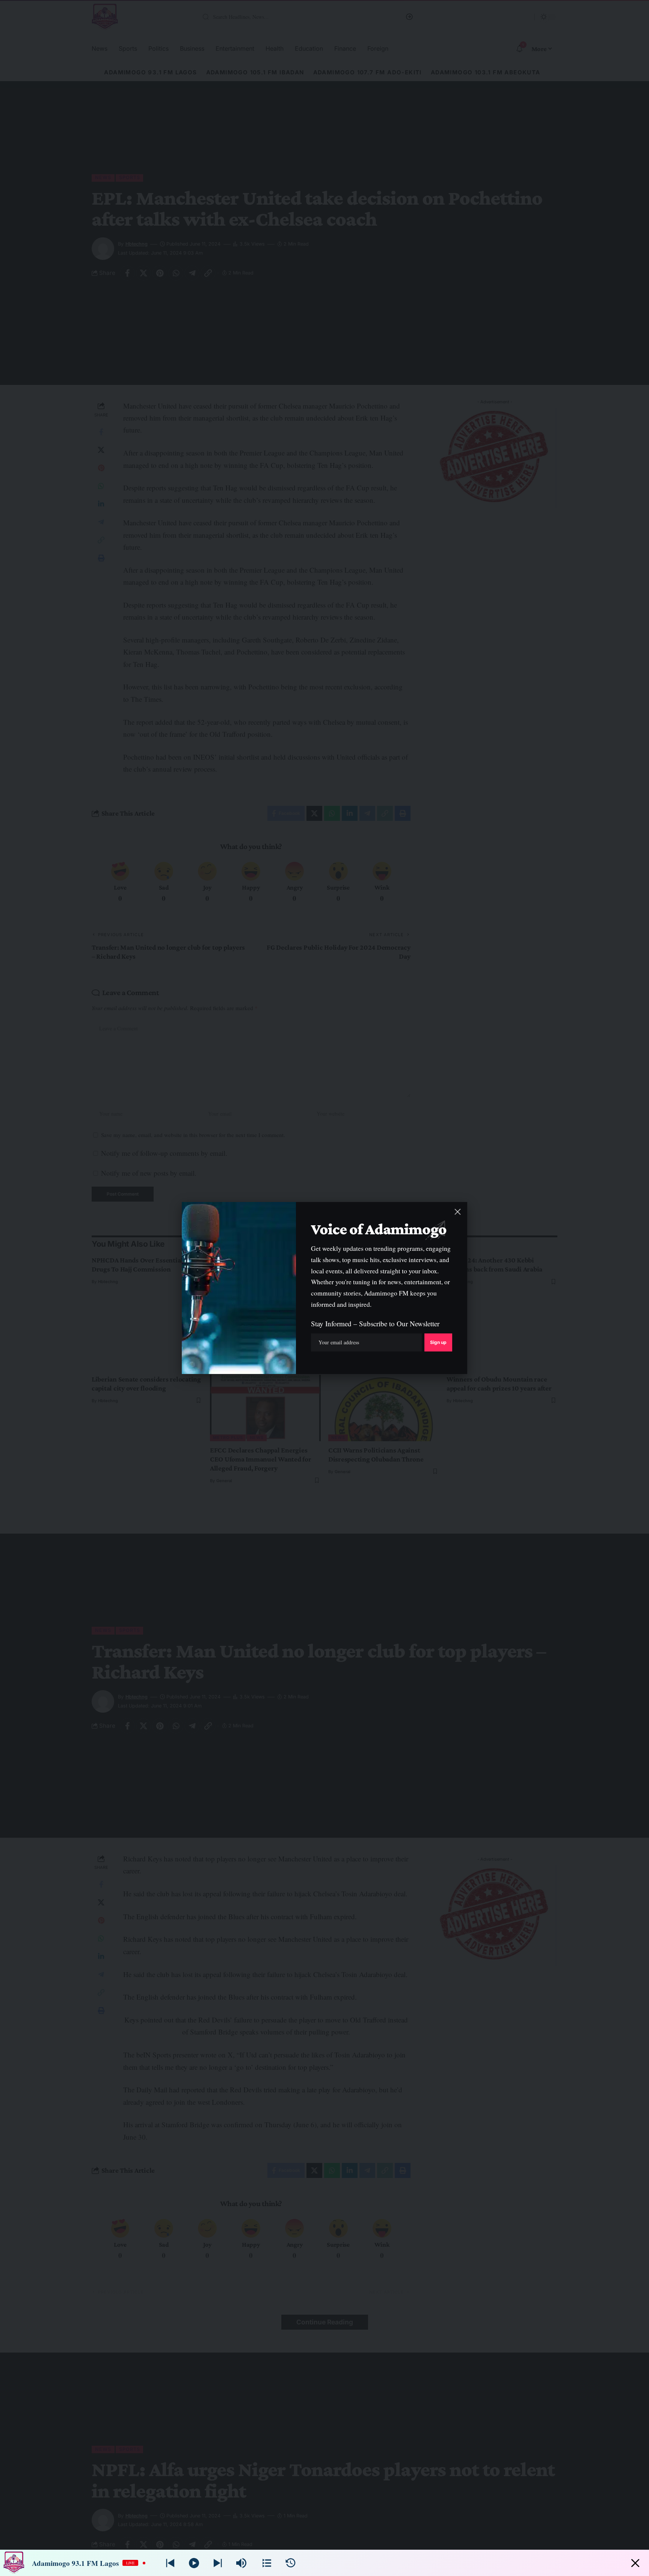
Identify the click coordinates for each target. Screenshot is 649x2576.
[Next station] (170, 2563)
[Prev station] (218, 2563)
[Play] (194, 2563)
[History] (291, 2563)
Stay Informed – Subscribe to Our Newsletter (375, 1323)
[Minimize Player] (635, 2563)
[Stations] (267, 2563)
